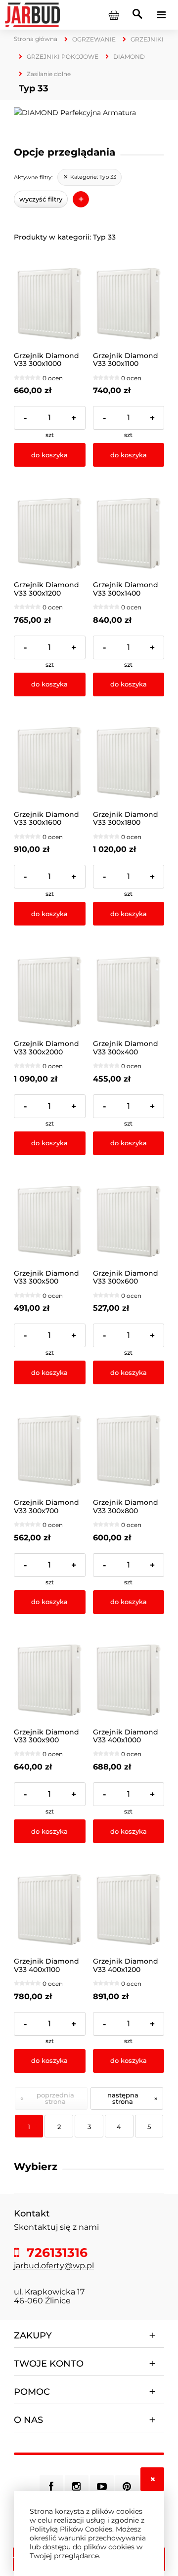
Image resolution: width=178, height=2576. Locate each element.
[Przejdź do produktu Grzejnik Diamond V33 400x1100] (50, 1910)
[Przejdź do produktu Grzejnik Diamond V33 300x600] (129, 1222)
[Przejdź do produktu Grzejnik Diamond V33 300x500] (50, 1222)
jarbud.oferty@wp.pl (54, 2266)
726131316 (55, 2253)
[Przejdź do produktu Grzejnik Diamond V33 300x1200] (50, 534)
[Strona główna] (32, 14)
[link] (89, 177)
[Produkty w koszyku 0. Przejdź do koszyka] (114, 15)
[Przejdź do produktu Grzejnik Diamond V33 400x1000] (129, 1680)
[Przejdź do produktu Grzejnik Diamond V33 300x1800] (129, 763)
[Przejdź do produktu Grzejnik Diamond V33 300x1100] (129, 304)
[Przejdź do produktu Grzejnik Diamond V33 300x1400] (129, 534)
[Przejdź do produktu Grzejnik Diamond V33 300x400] (129, 992)
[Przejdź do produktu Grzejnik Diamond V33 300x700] (50, 1451)
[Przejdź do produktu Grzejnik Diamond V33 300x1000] (50, 304)
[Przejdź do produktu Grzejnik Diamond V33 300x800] (129, 1451)
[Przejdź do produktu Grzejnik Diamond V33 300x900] (50, 1680)
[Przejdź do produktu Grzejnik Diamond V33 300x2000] (50, 992)
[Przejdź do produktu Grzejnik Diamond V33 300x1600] (50, 763)
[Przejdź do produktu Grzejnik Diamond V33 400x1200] (129, 1910)
